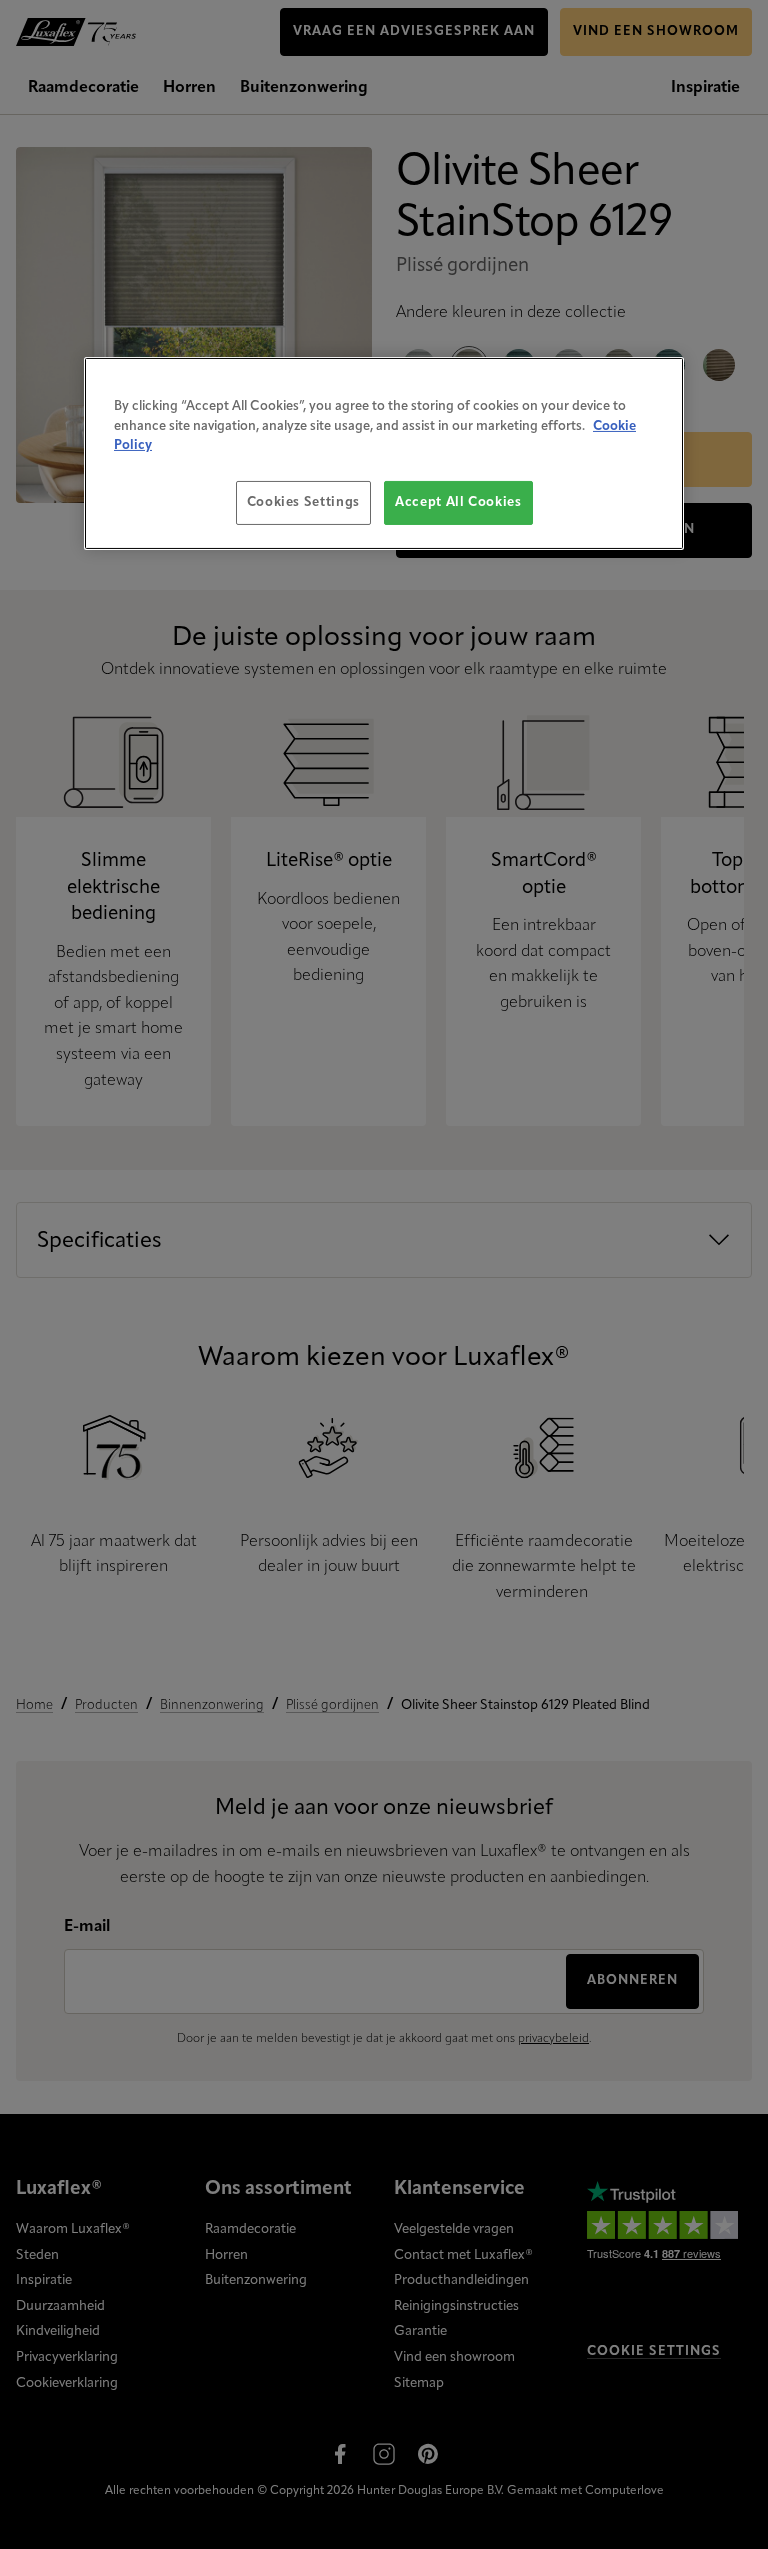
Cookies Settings (303, 502)
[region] (384, 453)
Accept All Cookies (458, 502)
